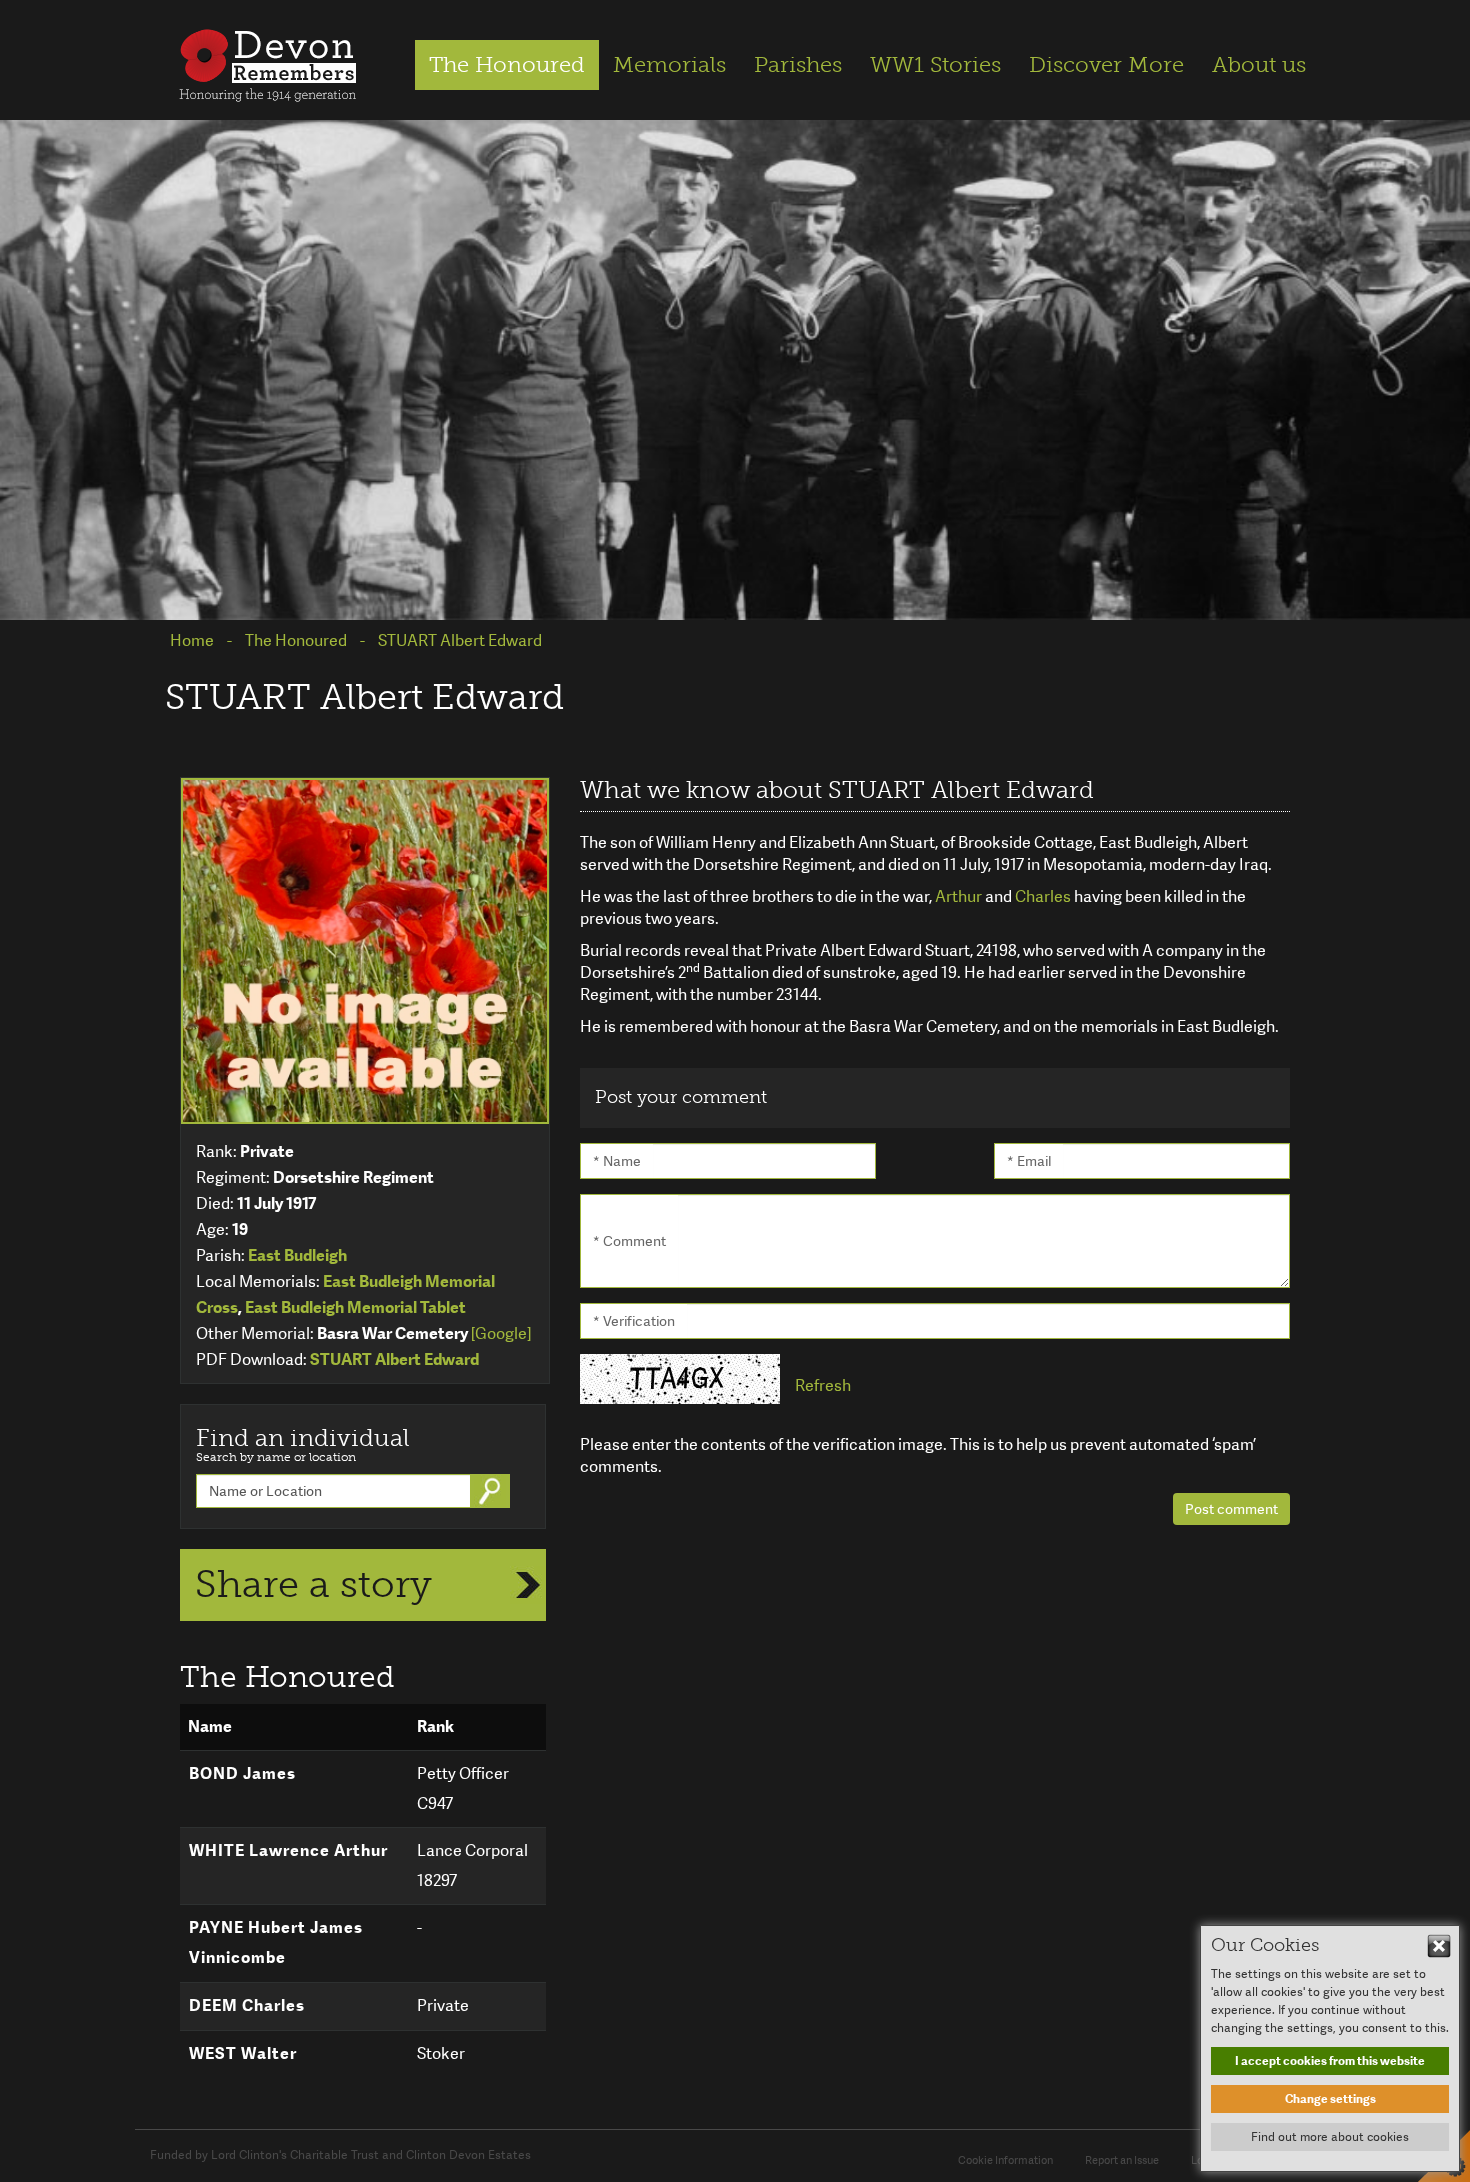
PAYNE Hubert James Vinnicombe (276, 1942)
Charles (1044, 896)
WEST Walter (243, 2053)
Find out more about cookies (1330, 2137)
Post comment (1231, 1509)
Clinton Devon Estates (468, 2155)
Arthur (960, 896)
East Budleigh (297, 1255)
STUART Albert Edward (394, 1359)
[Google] (501, 1333)
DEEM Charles (247, 2005)
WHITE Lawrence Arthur (288, 1850)
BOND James (242, 1773)
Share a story (313, 1584)
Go (492, 1491)
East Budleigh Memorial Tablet (355, 1307)
